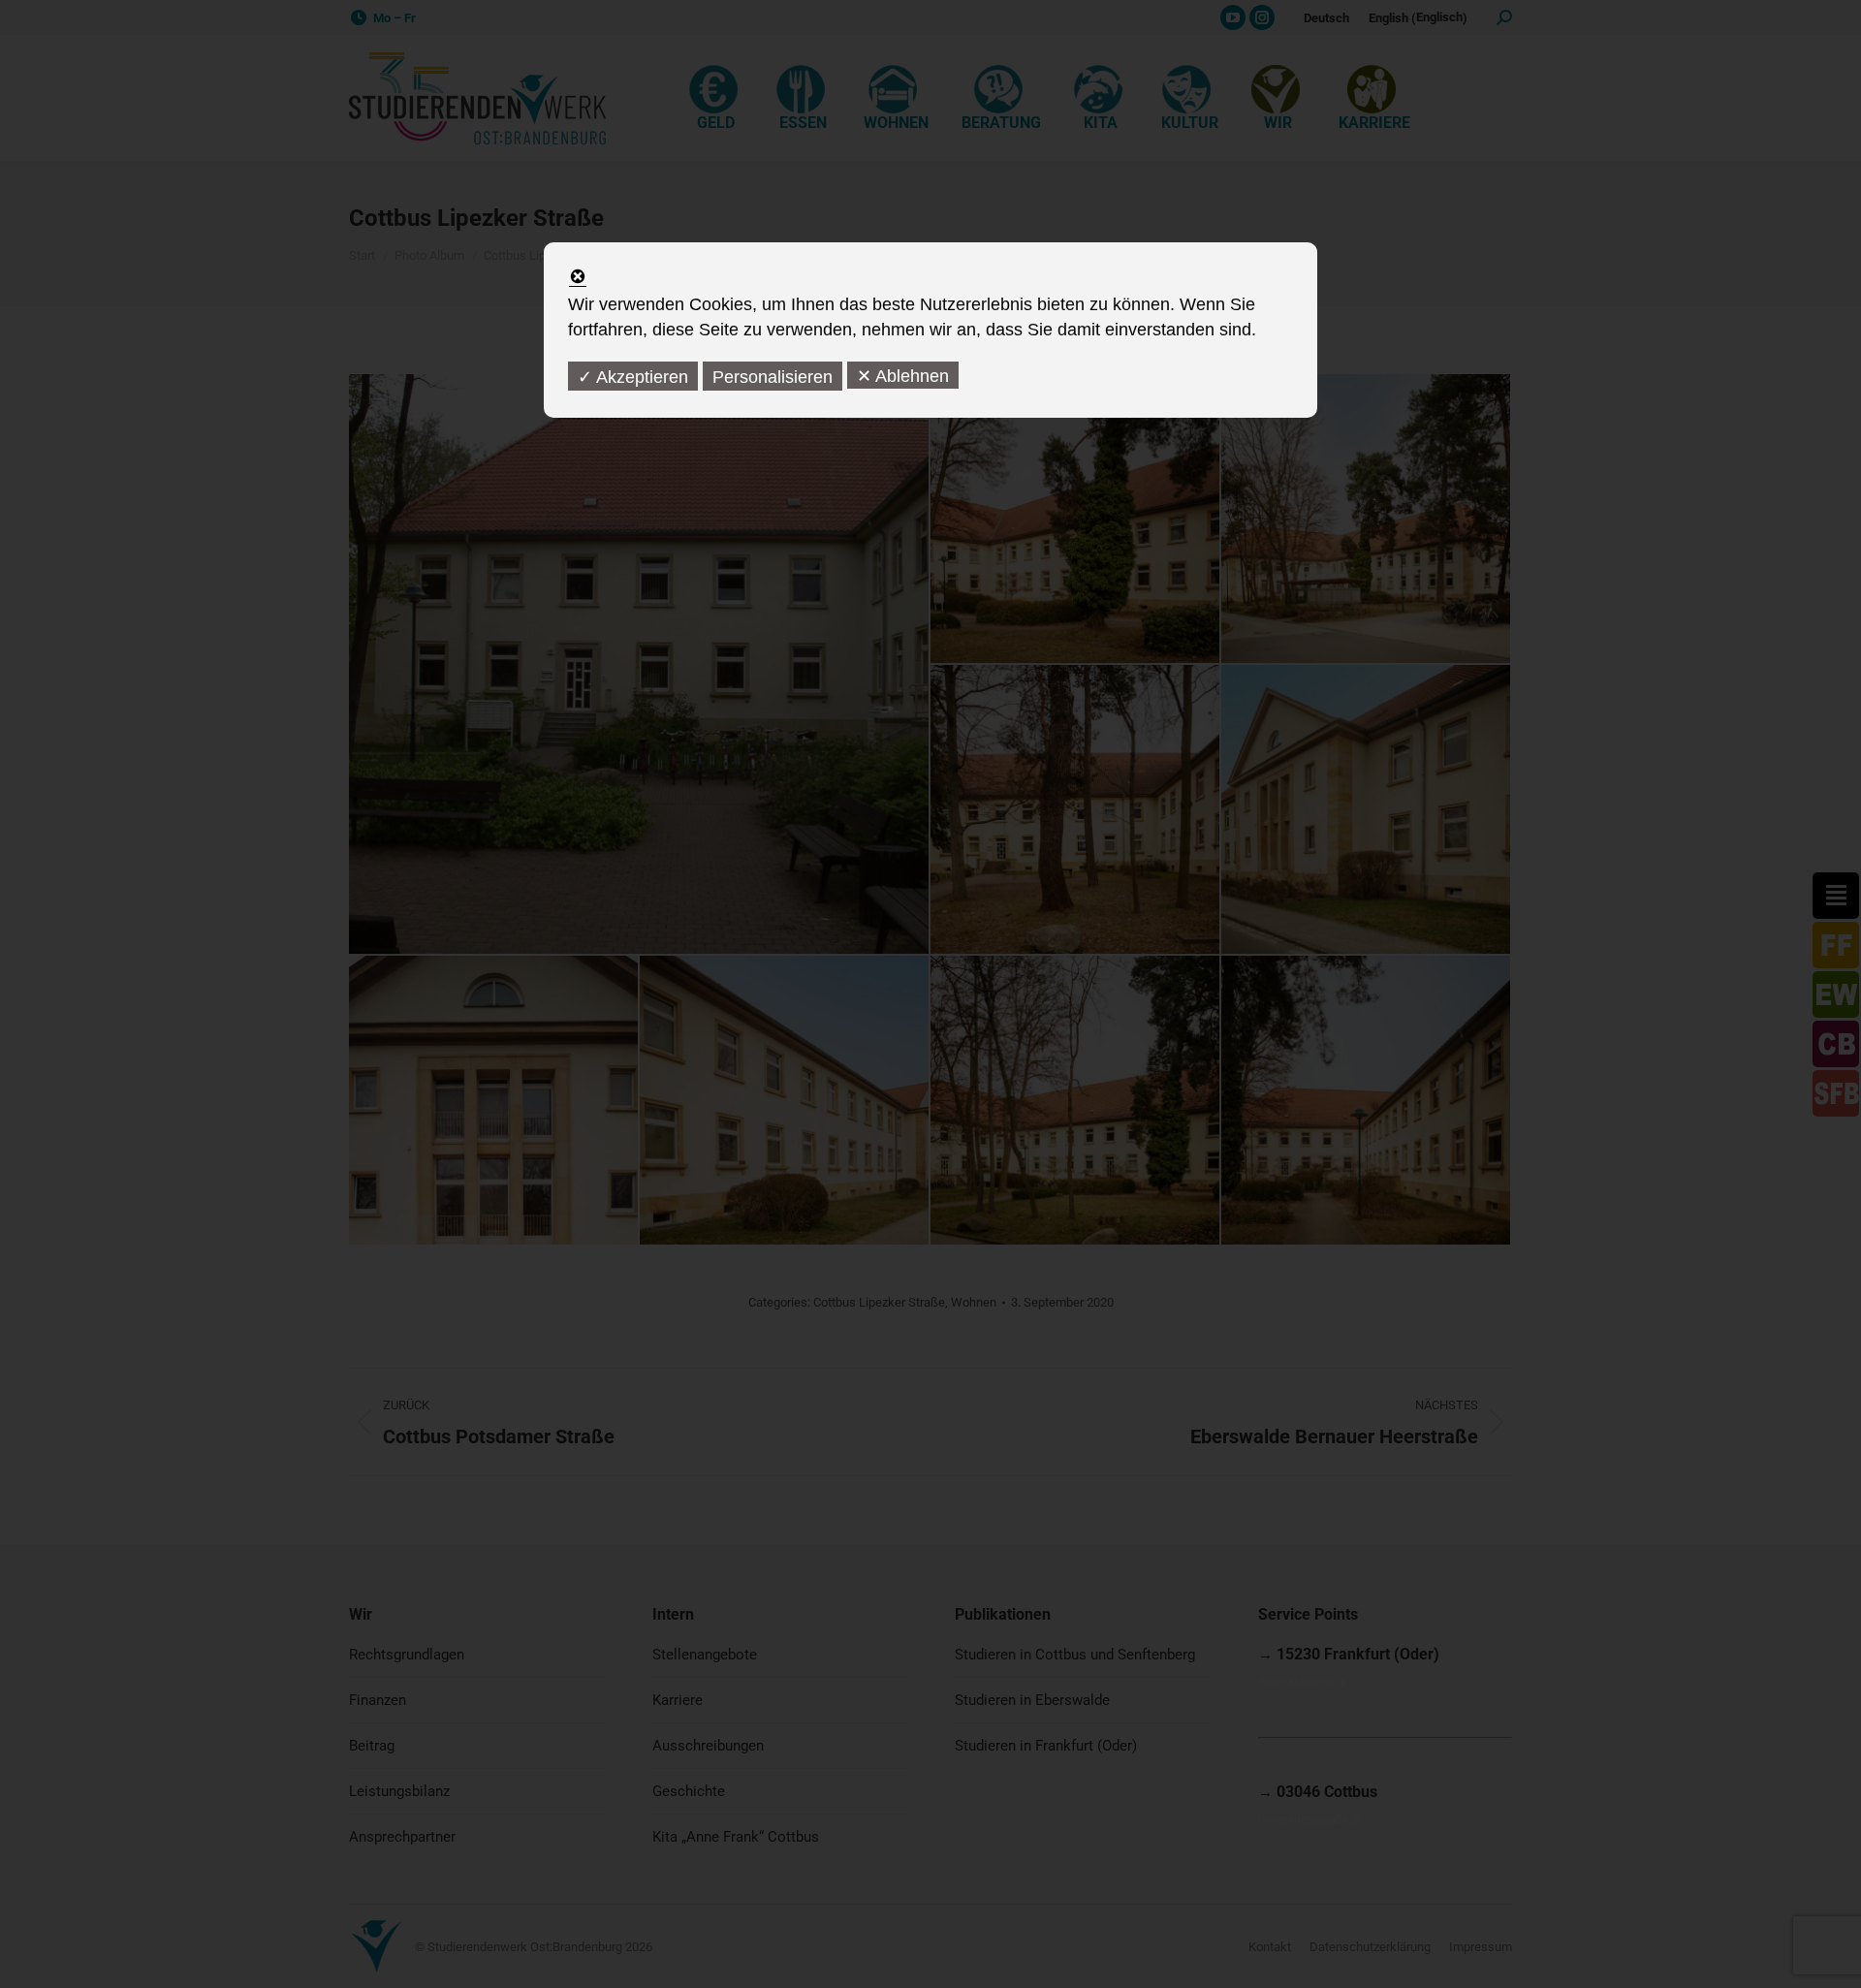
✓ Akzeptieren (633, 377)
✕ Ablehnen (903, 376)
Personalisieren (773, 377)
